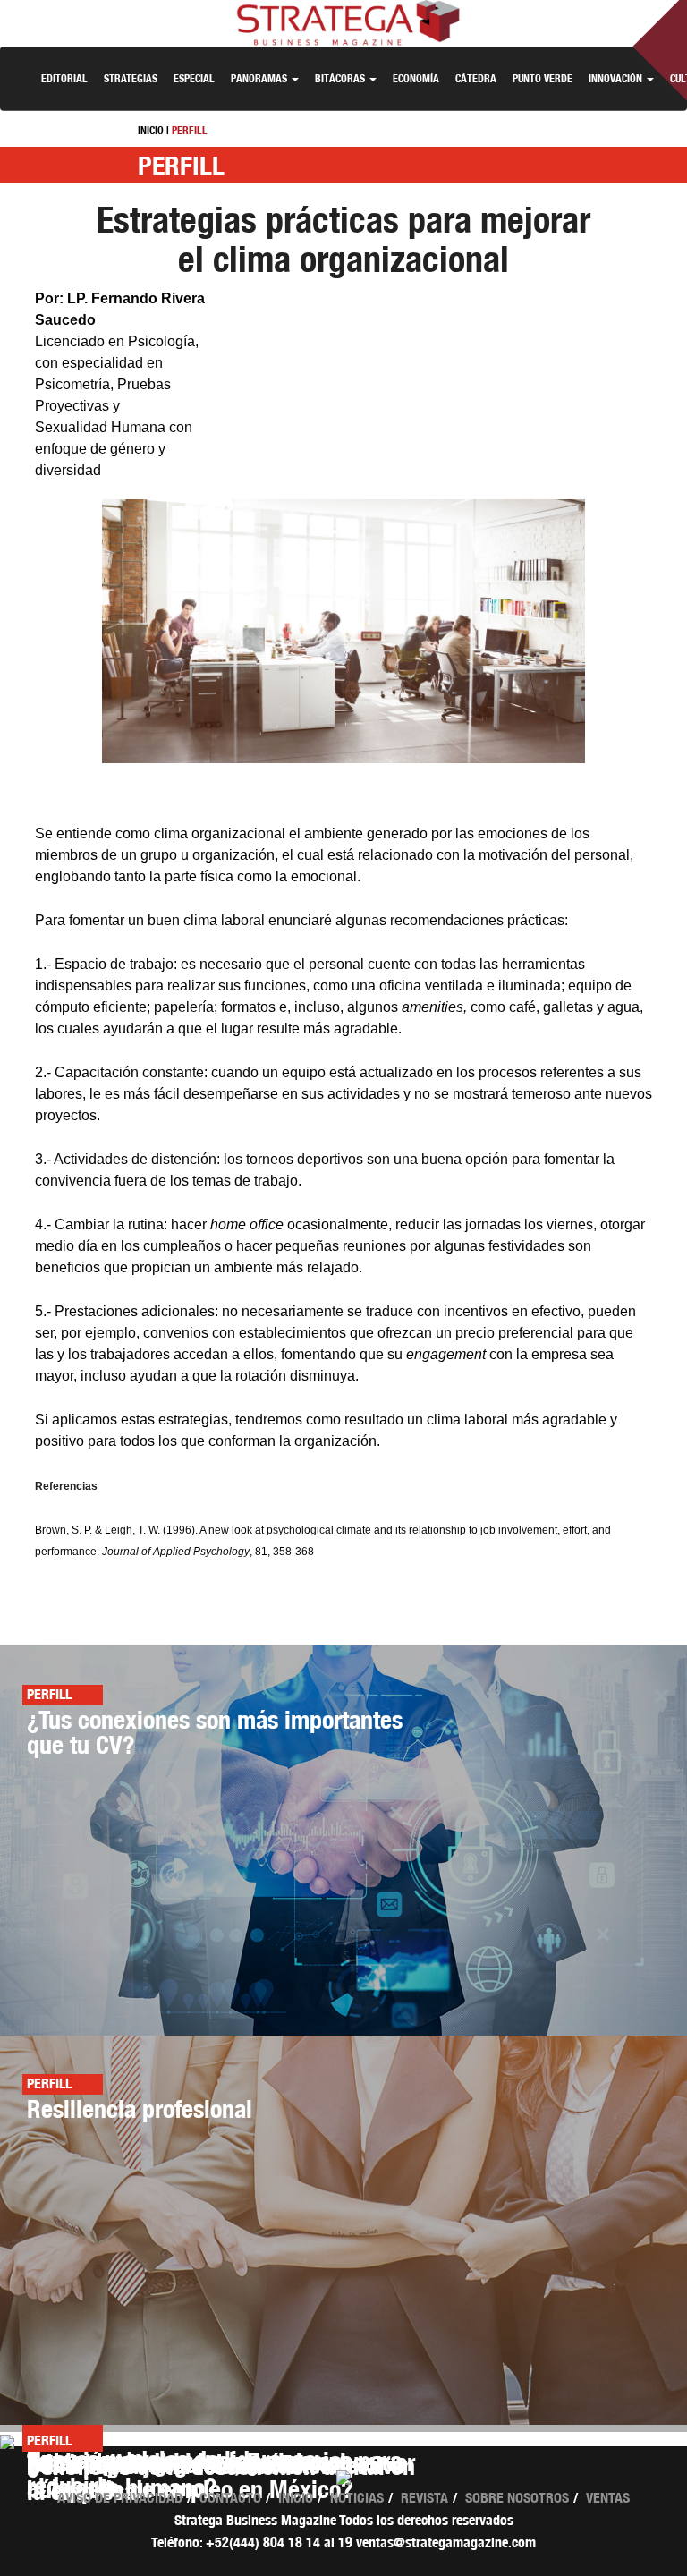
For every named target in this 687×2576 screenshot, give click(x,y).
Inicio (296, 2498)
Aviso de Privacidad (120, 2498)
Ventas (608, 2498)
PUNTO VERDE (543, 78)
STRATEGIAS (131, 78)
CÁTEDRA (476, 78)
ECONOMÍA (416, 78)
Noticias (357, 2498)
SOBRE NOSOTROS (517, 2498)
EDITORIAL (64, 78)
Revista (424, 2498)
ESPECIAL (194, 78)
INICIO (151, 130)
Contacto (230, 2498)
